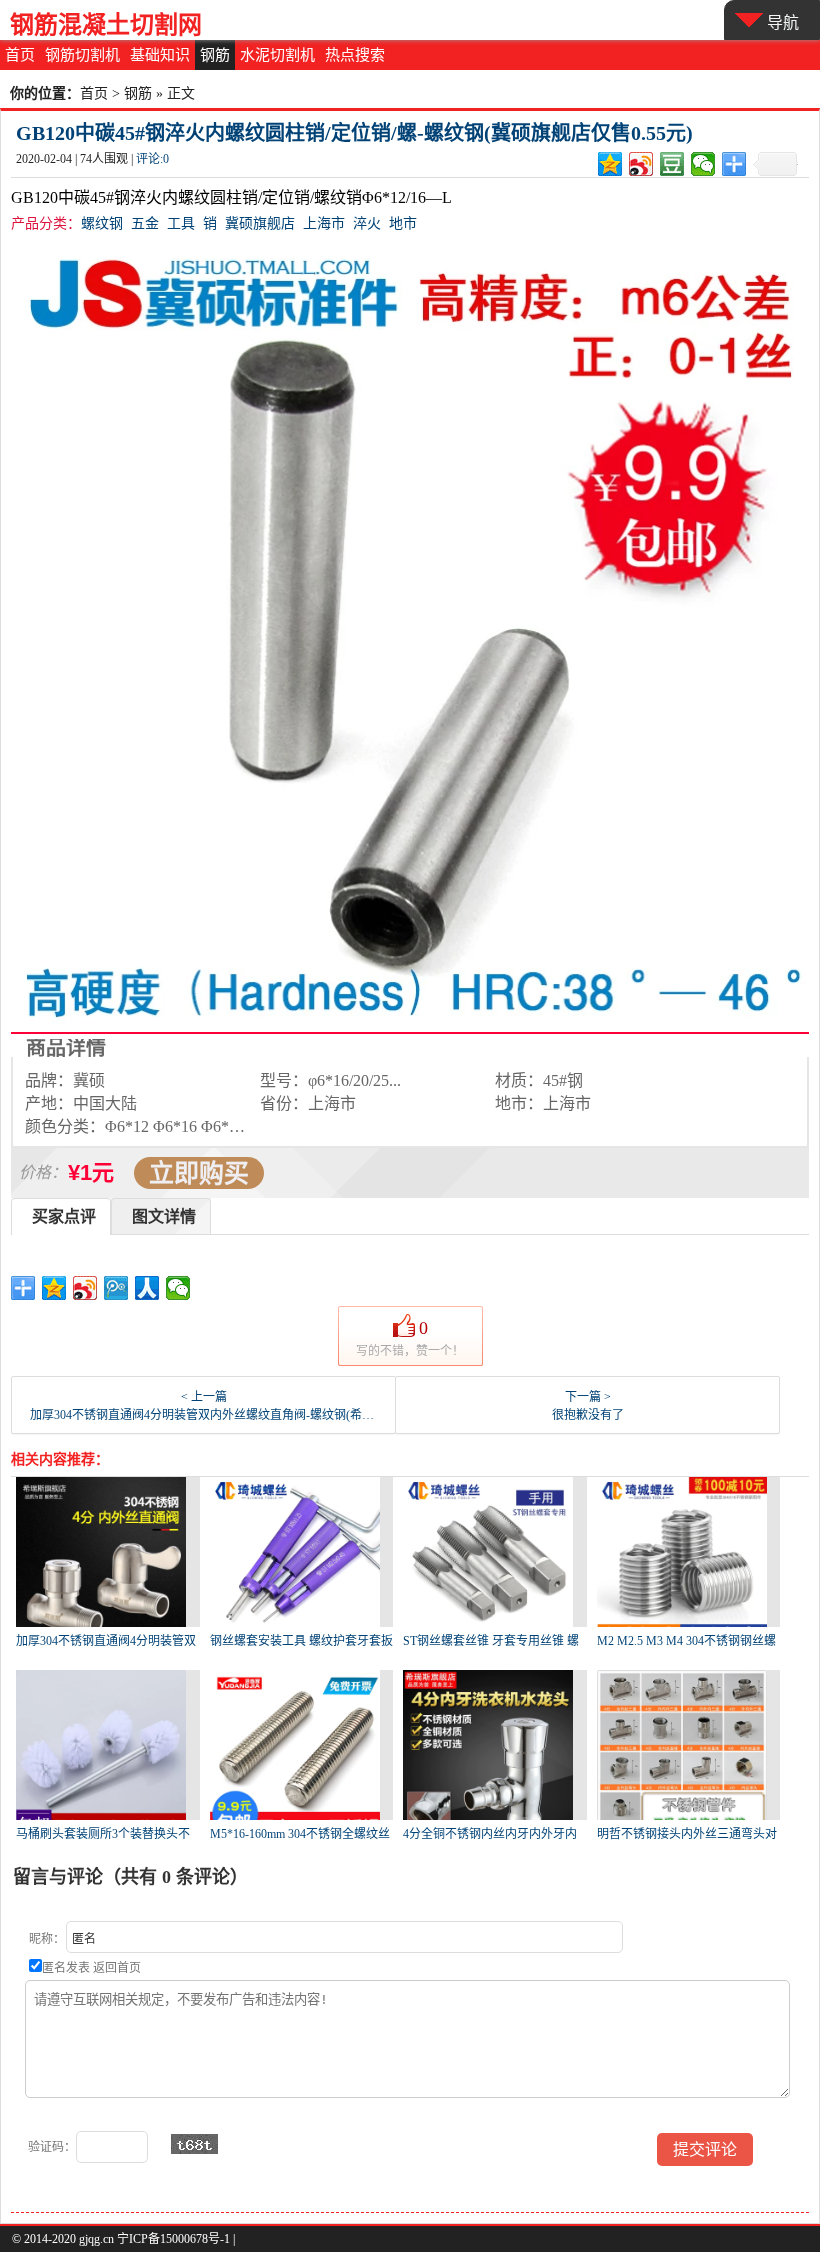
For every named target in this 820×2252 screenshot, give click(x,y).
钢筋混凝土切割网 (106, 24)
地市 (403, 223)
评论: (152, 159)
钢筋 (215, 55)
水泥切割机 (277, 55)
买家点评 (64, 1216)
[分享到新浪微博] (641, 164)
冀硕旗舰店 (260, 223)
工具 (181, 223)
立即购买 (199, 1173)
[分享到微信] (703, 164)
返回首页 (117, 1968)
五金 (145, 223)
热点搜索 (355, 55)
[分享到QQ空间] (610, 164)
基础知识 (160, 55)
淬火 (367, 223)
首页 (20, 55)
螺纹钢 (102, 223)
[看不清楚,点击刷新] (194, 2144)
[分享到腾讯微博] (116, 1288)
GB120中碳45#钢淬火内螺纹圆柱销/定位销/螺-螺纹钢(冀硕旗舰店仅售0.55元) (354, 133)
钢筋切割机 (82, 55)
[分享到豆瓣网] (672, 164)
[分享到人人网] (147, 1288)
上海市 (324, 223)
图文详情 (164, 1216)
